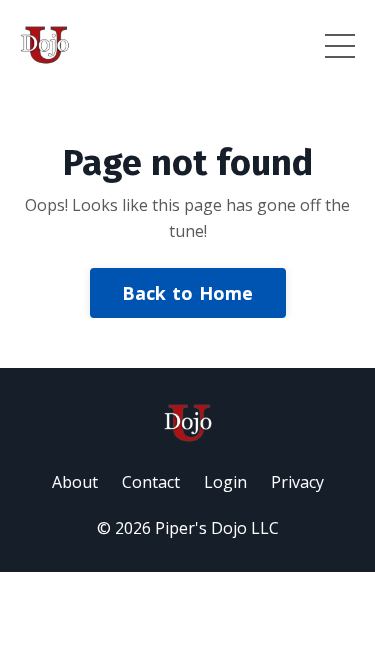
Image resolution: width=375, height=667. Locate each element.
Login (225, 482)
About (75, 482)
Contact (151, 482)
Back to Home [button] (188, 293)
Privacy (297, 482)
